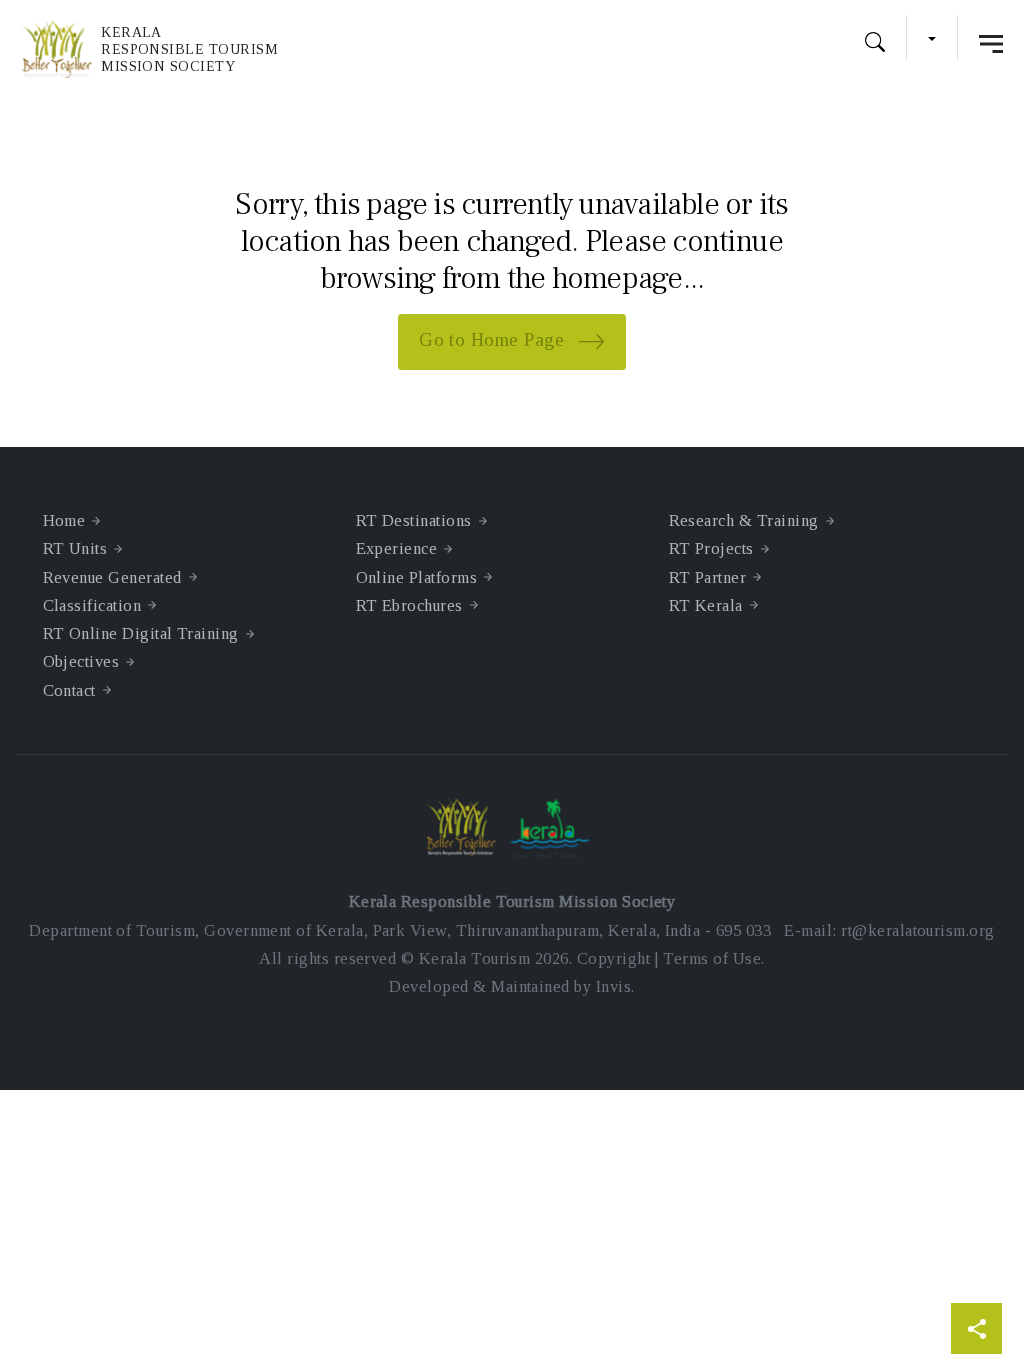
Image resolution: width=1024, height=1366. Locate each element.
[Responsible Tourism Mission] (61, 49)
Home (64, 520)
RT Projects (711, 548)
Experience (397, 548)
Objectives (81, 661)
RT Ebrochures (409, 605)
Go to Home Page (494, 340)
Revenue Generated (112, 577)
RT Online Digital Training (141, 633)
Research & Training (744, 520)
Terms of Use (712, 958)
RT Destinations (414, 520)
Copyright (613, 958)
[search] (875, 45)
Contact (69, 690)
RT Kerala (706, 605)
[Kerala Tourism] (554, 829)
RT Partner (708, 577)
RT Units (75, 548)
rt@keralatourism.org (917, 930)
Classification (92, 605)
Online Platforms (417, 577)
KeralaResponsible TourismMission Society (189, 49)
